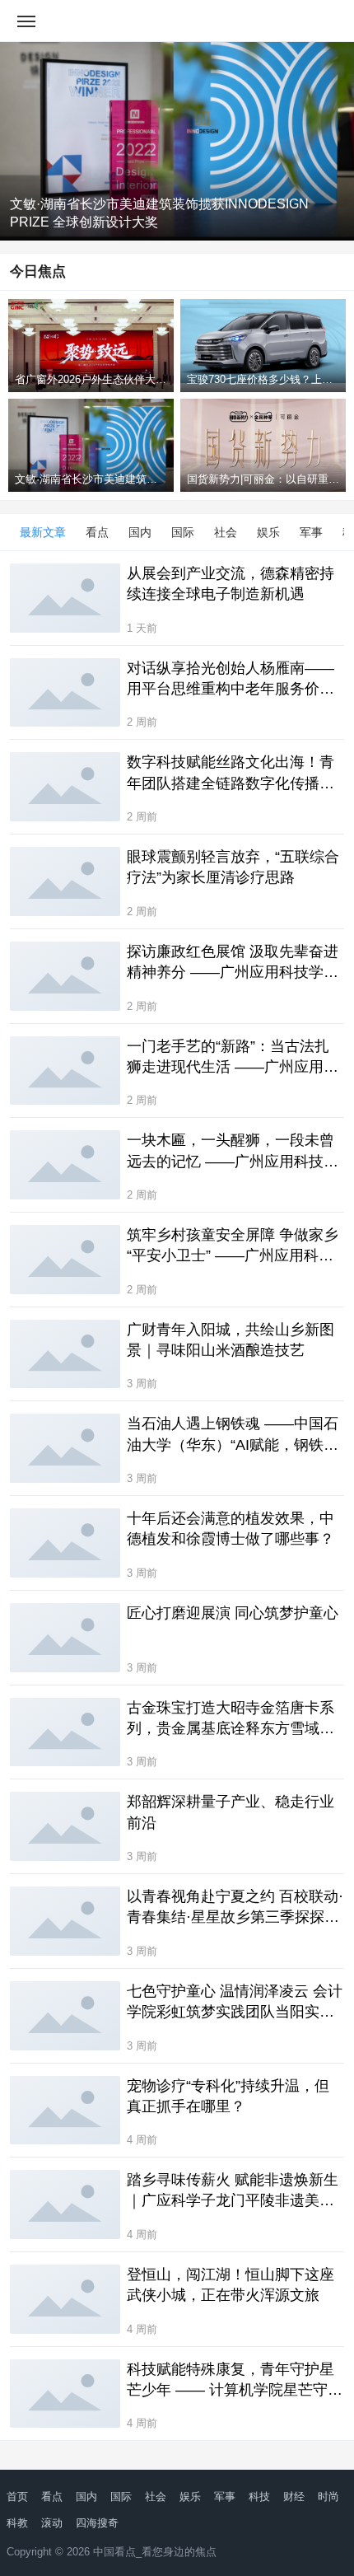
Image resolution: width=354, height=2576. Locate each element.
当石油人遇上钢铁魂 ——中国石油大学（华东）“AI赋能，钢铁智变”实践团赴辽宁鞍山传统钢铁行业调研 (233, 1435)
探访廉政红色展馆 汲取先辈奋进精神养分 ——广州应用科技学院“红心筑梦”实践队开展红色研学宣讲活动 (233, 963)
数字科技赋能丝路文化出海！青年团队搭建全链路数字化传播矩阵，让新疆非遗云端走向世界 (231, 774)
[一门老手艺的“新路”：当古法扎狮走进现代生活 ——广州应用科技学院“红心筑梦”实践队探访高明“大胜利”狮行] (65, 1071)
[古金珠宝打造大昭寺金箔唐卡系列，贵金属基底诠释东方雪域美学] (65, 1732)
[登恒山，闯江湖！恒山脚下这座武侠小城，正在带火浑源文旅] (65, 2299)
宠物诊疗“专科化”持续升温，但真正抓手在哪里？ (228, 2096)
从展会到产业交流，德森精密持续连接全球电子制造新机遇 (231, 584)
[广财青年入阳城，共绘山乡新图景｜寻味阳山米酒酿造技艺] (65, 1354)
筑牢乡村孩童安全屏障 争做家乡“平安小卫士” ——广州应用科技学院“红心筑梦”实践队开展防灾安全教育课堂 (233, 1246)
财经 (294, 2497)
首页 (17, 2497)
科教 (17, 2523)
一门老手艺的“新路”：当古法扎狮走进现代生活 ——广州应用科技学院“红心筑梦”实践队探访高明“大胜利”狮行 (233, 1058)
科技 (259, 2497)
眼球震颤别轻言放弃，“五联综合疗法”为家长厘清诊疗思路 (233, 867)
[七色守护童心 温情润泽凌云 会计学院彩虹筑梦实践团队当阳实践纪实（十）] (65, 2016)
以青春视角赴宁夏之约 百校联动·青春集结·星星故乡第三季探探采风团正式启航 (235, 1908)
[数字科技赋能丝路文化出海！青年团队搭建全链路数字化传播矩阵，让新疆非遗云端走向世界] (65, 787)
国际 (183, 532)
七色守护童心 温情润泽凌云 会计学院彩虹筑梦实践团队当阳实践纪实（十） (235, 2003)
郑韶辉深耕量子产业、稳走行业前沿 (231, 1812)
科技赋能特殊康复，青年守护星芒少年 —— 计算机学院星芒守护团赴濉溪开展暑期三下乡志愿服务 (235, 2381)
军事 (311, 532)
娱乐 (268, 532)
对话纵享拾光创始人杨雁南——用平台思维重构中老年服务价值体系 (231, 680)
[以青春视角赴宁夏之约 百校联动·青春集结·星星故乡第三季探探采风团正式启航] (65, 1921)
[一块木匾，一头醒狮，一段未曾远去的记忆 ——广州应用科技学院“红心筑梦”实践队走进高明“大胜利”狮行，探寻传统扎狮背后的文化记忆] (65, 1165)
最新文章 (43, 532)
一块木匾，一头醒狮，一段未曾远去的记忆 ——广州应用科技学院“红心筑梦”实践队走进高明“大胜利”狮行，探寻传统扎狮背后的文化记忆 (233, 1152)
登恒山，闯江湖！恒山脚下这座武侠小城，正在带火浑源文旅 (231, 2285)
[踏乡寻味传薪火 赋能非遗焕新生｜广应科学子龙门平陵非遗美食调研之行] (65, 2204)
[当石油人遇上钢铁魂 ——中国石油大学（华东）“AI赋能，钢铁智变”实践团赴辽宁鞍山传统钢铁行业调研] (65, 1448)
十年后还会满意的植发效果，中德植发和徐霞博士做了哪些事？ (231, 1529)
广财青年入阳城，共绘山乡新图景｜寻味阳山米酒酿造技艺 (231, 1340)
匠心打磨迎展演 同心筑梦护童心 (233, 1613)
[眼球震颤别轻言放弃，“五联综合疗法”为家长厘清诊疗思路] (65, 881)
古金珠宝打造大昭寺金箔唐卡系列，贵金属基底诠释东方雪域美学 (231, 1719)
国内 (140, 532)
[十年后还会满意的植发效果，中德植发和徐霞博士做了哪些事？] (65, 1543)
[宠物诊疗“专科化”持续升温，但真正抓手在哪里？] (65, 2111)
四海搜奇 (97, 2523)
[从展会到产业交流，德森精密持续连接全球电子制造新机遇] (65, 598)
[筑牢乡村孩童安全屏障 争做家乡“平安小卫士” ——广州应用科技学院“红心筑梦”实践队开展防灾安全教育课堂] (65, 1260)
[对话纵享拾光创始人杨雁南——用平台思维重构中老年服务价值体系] (65, 693)
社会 (226, 532)
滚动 (52, 2523)
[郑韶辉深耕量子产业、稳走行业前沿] (65, 1826)
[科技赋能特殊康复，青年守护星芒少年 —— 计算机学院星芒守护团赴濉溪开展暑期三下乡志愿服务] (65, 2394)
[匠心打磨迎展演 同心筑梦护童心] (65, 1638)
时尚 (328, 2497)
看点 (97, 532)
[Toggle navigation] (26, 21)
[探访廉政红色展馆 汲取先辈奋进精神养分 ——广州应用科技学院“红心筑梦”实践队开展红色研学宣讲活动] (65, 976)
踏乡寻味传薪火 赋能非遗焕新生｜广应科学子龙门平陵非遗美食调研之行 (233, 2191)
